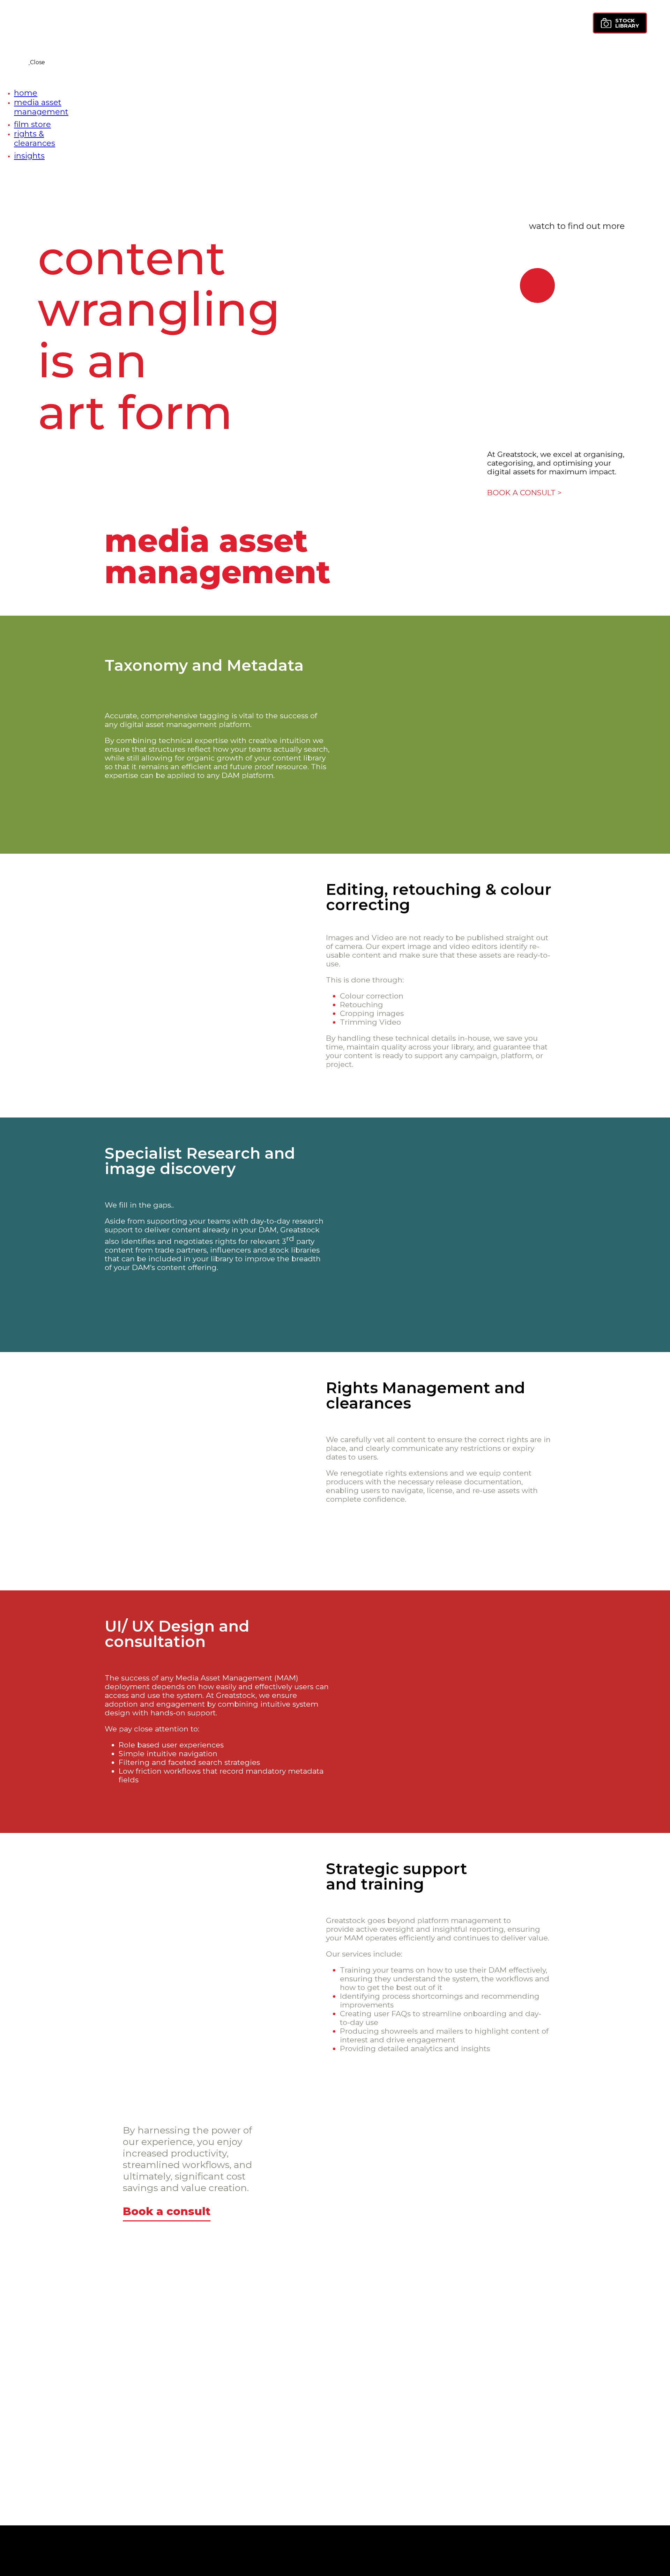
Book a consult (167, 2211)
